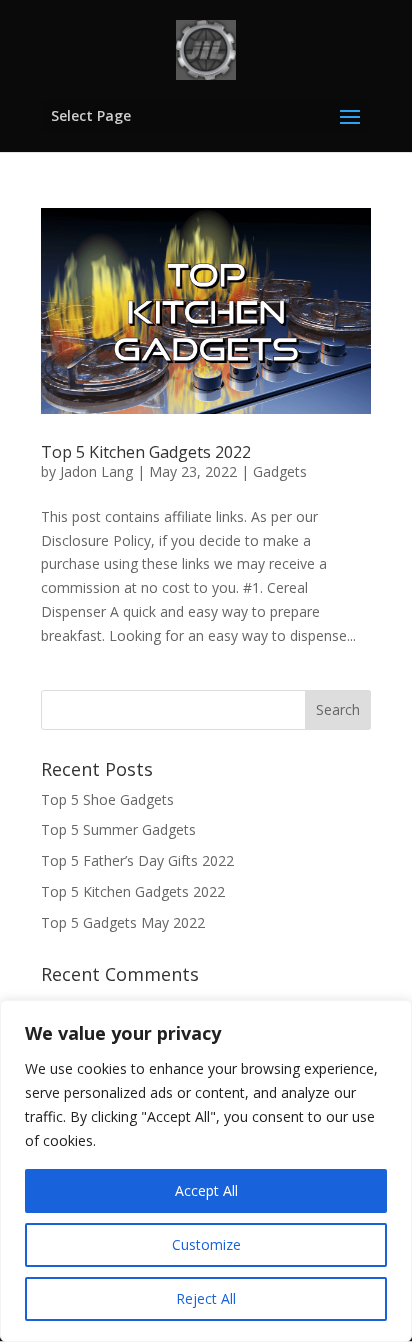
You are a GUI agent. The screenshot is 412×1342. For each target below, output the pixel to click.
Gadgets (280, 471)
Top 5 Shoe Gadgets (107, 799)
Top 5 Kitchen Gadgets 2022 (146, 452)
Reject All (206, 1298)
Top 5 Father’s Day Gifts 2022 (137, 860)
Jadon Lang (96, 471)
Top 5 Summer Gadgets (118, 829)
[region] (206, 1171)
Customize (206, 1244)
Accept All (206, 1190)
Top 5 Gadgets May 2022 (123, 922)
